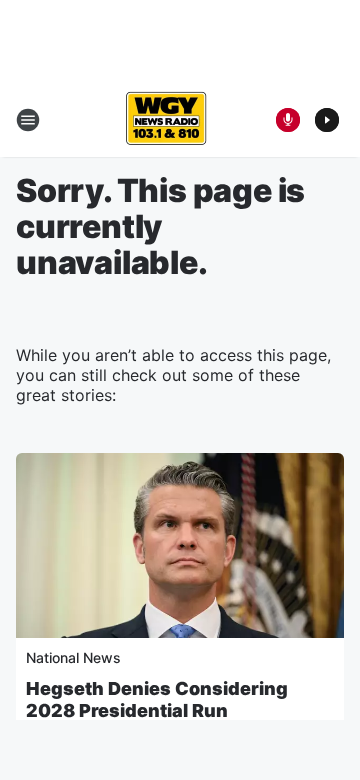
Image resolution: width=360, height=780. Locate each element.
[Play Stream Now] (327, 120)
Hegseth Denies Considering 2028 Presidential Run (157, 699)
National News (73, 657)
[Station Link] (166, 120)
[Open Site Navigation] (28, 120)
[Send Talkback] (288, 120)
